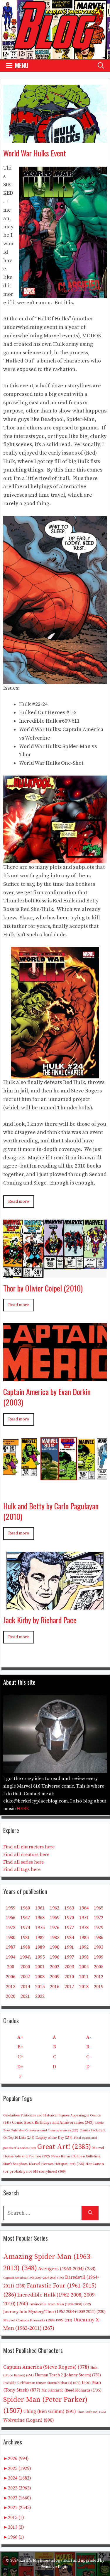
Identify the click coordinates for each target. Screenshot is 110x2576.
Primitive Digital (55, 2567)
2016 (55, 1987)
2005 (99, 1967)
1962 (55, 1908)
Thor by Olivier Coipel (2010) (43, 1288)
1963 (69, 1908)
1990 (55, 1947)
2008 (40, 1977)
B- (89, 2047)
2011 (84, 1977)
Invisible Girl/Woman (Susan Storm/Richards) (42, 2383)
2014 (25, 1987)
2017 (69, 1987)
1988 (25, 1947)
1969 (55, 1918)
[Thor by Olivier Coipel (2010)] (55, 1273)
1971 (84, 1918)
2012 (99, 1977)
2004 (84, 1967)
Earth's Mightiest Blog (40, 2561)
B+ (20, 2047)
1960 (25, 1908)
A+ (20, 2037)
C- (89, 2057)
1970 (69, 1918)
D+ (20, 2067)
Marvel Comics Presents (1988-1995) (38, 2320)
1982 (40, 1938)
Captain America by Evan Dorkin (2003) (47, 1397)
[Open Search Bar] (101, 65)
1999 (99, 1957)
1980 (11, 1938)
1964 (84, 1908)
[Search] (90, 2213)
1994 (11, 1957)
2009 (55, 1977)
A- (89, 2037)
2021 (25, 1996)
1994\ (25, 1957)
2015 (40, 1987)
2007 (25, 1977)
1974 (25, 1928)
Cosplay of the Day (54, 2138)
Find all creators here (26, 1855)
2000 (25, 1967)
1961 (40, 1908)
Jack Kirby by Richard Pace (40, 1620)
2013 (11, 1987)
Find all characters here (29, 1847)
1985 (84, 1938)
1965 (99, 1908)
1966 (11, 1918)
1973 (11, 1928)
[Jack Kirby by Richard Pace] (55, 1605)
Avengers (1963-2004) (67, 2269)
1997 (69, 1957)
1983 (55, 1938)
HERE (23, 1809)
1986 (99, 1938)
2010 (69, 1977)
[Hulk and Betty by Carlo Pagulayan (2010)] (55, 1491)
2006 (11, 1977)
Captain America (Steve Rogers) (46, 2367)
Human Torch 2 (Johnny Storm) (68, 2375)
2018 (84, 1987)
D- (89, 2067)
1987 (11, 1947)
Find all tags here (22, 1869)
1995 (40, 1957)
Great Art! (64, 2147)
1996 (55, 1957)
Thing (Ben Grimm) (50, 2411)
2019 (99, 1987)
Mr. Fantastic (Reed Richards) (71, 2390)
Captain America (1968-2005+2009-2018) (34, 2278)
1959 (11, 1908)
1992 (84, 1947)
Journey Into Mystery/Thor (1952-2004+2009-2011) (54, 2312)
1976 (55, 1928)
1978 (84, 1928)
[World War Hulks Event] (55, 138)
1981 (25, 1938)
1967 (25, 1918)
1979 (99, 1928)
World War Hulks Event (35, 153)
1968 (40, 1918)
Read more (19, 1201)
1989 (40, 1947)
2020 (11, 1996)
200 (11, 1967)
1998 (84, 1957)
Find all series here (23, 1862)
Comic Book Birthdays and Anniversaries (53, 2123)
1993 (99, 1947)
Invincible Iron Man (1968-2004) (60, 2304)
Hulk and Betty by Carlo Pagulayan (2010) (51, 1511)
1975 (40, 1928)
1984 (69, 1938)
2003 (69, 1967)
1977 (69, 1928)
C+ (20, 2057)
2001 (40, 1967)
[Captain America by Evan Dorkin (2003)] (55, 1377)
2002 (55, 1967)
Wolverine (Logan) (29, 2420)
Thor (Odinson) (92, 2412)
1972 (99, 1918)
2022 (40, 1996)
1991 (69, 1947)
